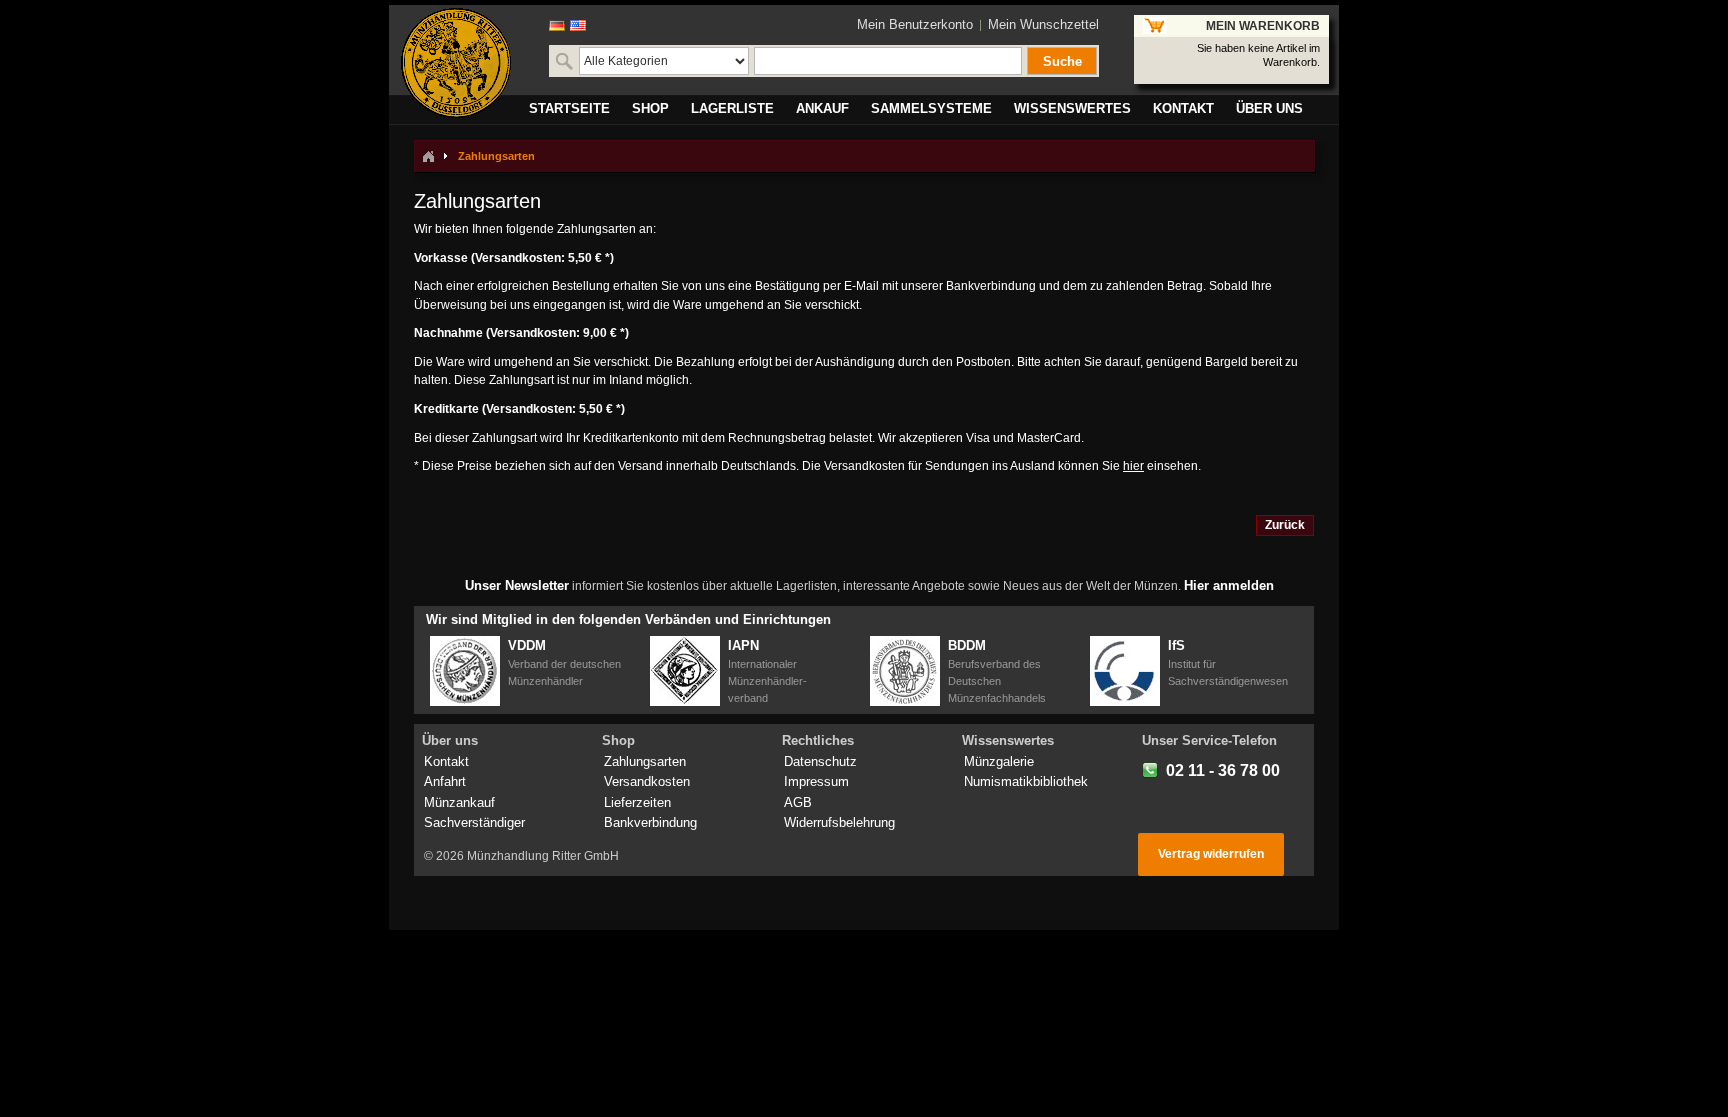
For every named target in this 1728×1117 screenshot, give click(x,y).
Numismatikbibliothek (1026, 781)
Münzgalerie (999, 761)
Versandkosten (647, 781)
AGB (798, 802)
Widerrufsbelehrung (839, 822)
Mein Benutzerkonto (915, 24)
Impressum (816, 781)
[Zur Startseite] (428, 156)
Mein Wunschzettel (1043, 24)
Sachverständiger (474, 822)
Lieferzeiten (637, 802)
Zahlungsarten (645, 761)
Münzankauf (459, 802)
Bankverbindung (650, 822)
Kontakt (446, 761)
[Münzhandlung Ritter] (456, 63)
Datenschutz (820, 761)
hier (1133, 466)
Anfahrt (445, 781)
